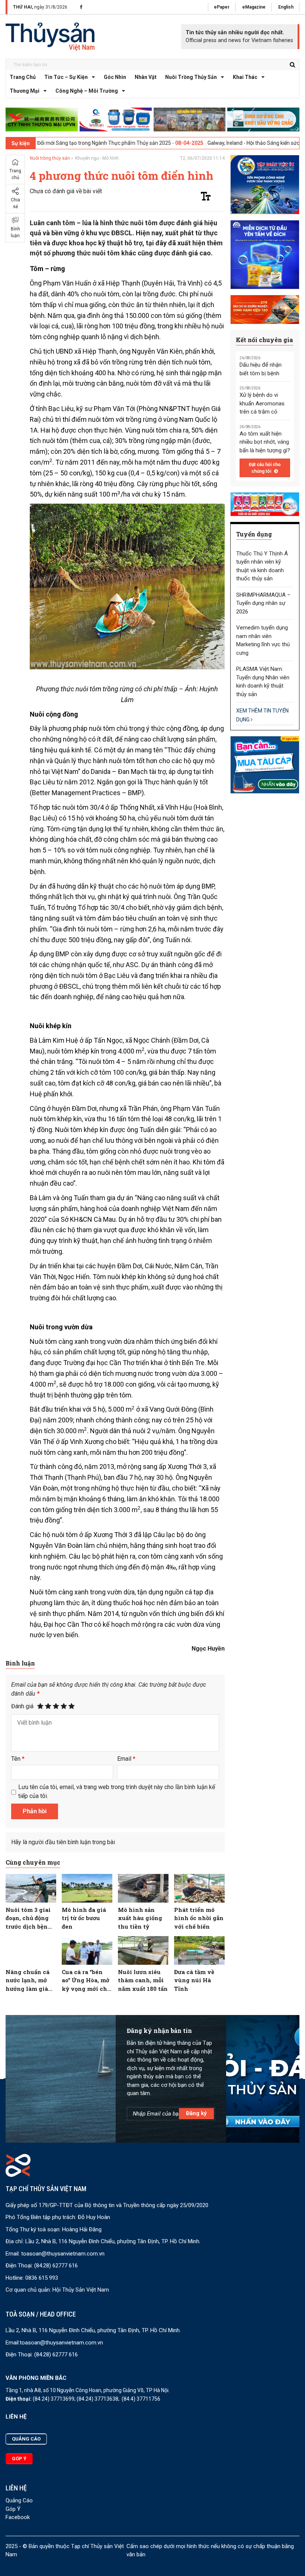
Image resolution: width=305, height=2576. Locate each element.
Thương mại (25, 91)
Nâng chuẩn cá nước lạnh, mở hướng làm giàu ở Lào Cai (29, 1981)
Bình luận (15, 232)
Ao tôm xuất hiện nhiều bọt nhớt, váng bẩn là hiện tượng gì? (265, 442)
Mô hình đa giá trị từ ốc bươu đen (84, 1918)
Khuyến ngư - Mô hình (97, 158)
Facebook (18, 2517)
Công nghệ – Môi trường (87, 91)
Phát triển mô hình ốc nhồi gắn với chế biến (199, 1918)
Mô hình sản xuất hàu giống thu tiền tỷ (140, 1918)
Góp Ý (13, 2509)
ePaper (222, 7)
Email (126, 1759)
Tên (18, 1759)
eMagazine (254, 7)
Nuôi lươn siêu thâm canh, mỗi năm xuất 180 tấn (143, 1980)
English (286, 7)
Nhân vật (146, 77)
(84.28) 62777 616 (56, 2266)
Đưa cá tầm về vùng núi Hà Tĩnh (194, 1980)
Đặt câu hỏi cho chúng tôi (265, 468)
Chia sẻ (15, 203)
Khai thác (245, 77)
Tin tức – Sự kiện (66, 77)
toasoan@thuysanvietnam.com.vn (63, 2254)
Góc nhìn (115, 77)
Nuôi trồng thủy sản (191, 77)
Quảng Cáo (19, 2500)
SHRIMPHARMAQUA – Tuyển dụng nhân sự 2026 (263, 603)
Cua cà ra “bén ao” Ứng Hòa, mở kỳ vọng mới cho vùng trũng (86, 1981)
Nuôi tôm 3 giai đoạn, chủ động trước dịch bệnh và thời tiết (29, 1918)
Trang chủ (23, 77)
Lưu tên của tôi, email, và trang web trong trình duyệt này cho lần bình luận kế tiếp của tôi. (117, 1791)
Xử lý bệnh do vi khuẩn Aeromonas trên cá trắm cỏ (262, 403)
